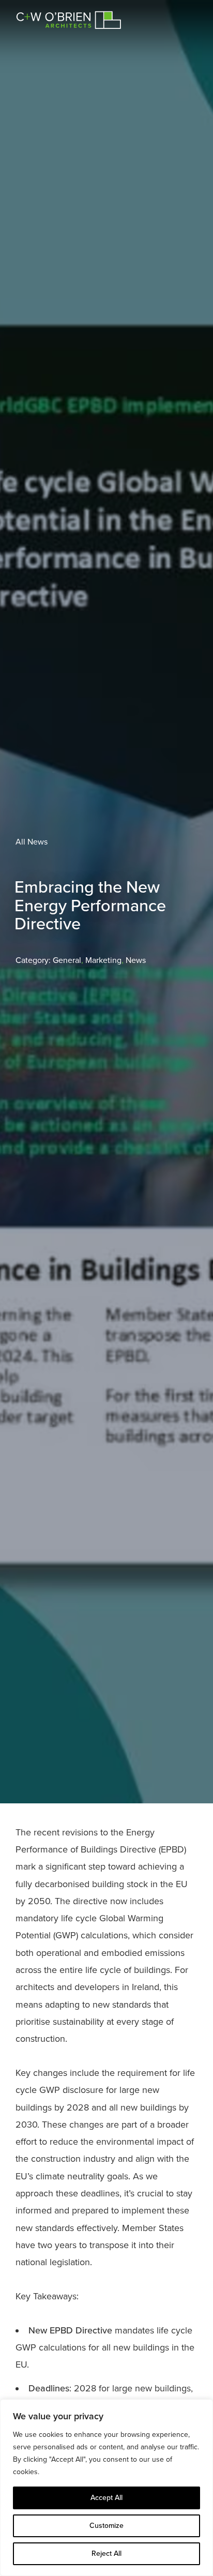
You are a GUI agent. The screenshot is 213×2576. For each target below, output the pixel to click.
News (136, 960)
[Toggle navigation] (185, 15)
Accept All (106, 2498)
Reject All (106, 2554)
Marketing (103, 960)
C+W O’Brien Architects (69, 19)
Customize (106, 2526)
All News (32, 842)
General (67, 960)
